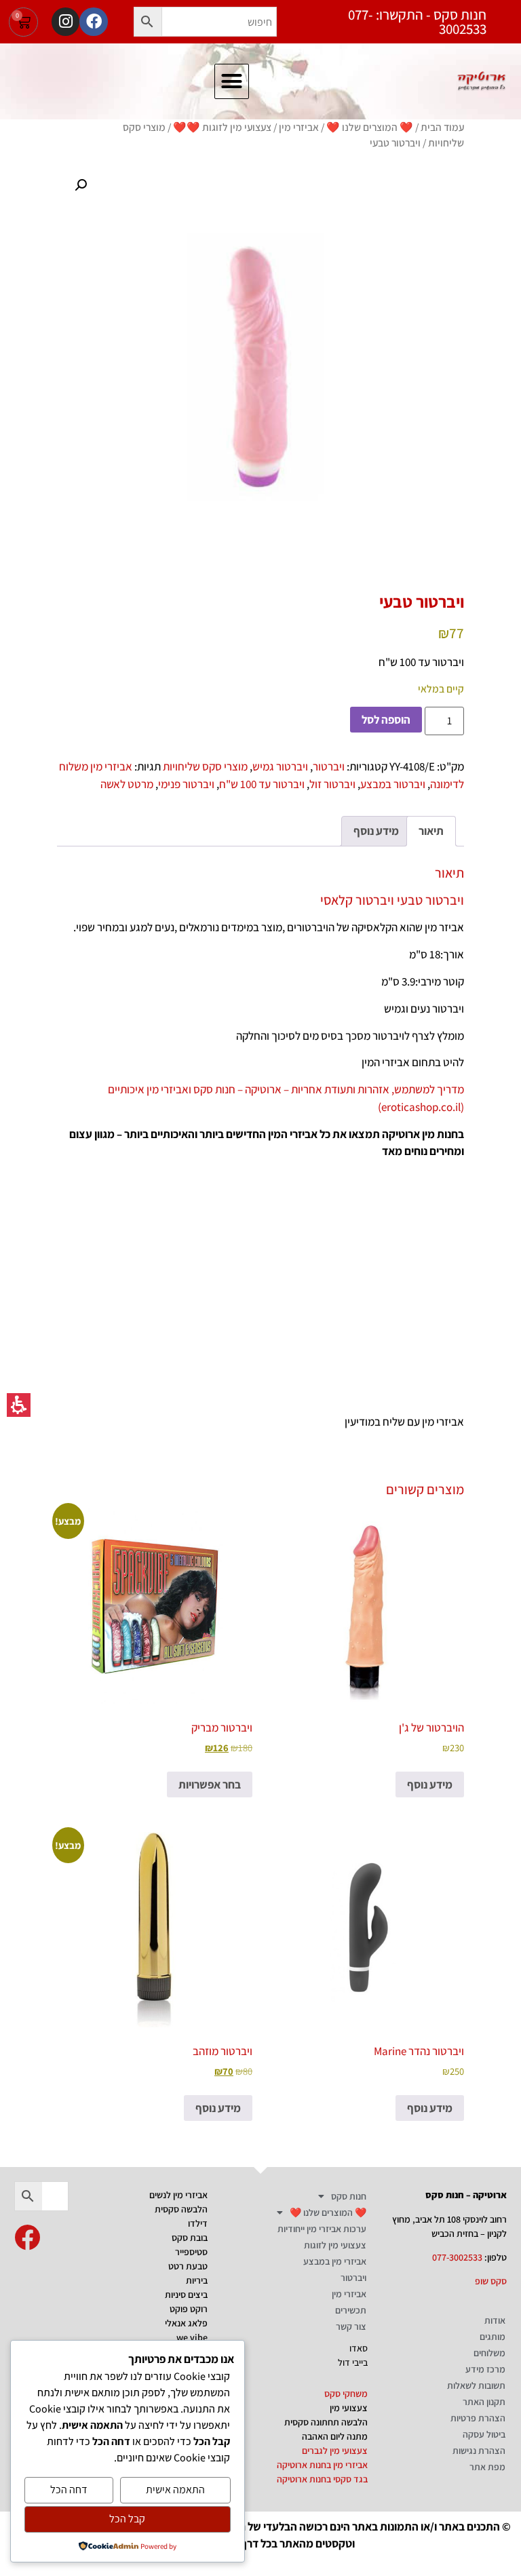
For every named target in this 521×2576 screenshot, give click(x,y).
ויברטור (329, 766)
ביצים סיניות (186, 2295)
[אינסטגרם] (65, 21)
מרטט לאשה (127, 784)
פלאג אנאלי (186, 2323)
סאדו (359, 2348)
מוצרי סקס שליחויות (205, 766)
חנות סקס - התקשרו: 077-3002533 (417, 22)
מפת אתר (487, 2467)
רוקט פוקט (189, 2309)
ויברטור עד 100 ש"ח (262, 784)
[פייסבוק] (93, 21)
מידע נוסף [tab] (376, 831)
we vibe (192, 2337)
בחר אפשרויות (210, 1784)
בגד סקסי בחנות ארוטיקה (322, 2479)
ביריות (197, 2280)
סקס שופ (491, 2281)
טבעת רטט (188, 2266)
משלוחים (489, 2353)
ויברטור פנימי (186, 784)
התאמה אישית (175, 2490)
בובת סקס (190, 2238)
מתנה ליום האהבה (335, 2436)
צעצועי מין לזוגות (335, 2245)
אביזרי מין (299, 127)
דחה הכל (69, 2490)
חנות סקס (349, 2196)
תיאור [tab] (431, 831)
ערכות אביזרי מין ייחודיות (322, 2229)
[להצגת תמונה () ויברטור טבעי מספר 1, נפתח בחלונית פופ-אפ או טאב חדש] (260, 365)
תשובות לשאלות (476, 2385)
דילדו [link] (198, 2223)
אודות (495, 2320)
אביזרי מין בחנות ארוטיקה (322, 2465)
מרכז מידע (485, 2369)
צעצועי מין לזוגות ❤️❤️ (222, 127)
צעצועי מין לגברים (335, 2451)
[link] (27, 2238)
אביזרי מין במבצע (335, 2261)
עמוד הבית (442, 127)
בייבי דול (353, 2362)
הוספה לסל (386, 720)
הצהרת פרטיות (478, 2418)
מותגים (493, 2337)
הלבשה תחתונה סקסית (326, 2422)
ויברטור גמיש (280, 766)
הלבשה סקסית (181, 2209)
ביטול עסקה (484, 2434)
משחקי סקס (346, 2394)
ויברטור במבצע (393, 784)
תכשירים (351, 2310)
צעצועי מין (349, 2408)
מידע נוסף (430, 1784)
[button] (148, 22)
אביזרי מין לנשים (178, 2195)
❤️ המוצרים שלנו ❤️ (370, 127)
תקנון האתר (484, 2402)
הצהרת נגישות (479, 2451)
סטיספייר (191, 2252)
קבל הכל (127, 2519)
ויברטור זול (332, 784)
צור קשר (351, 2326)
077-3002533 (457, 2257)
